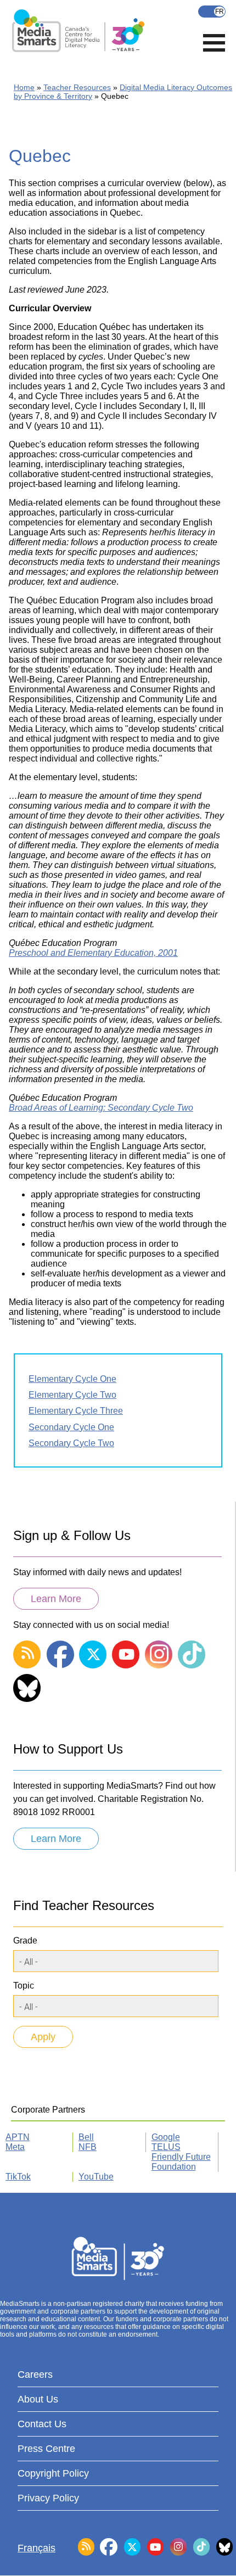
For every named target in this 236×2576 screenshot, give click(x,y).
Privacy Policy (48, 2498)
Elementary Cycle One (72, 1379)
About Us (38, 2399)
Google (166, 2137)
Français (212, 12)
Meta (15, 2147)
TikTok (18, 2177)
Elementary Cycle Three (76, 1411)
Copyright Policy (53, 2473)
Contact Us (42, 2424)
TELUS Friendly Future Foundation (181, 2157)
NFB (88, 2147)
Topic (24, 1986)
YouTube (96, 2177)
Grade (25, 1941)
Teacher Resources (77, 87)
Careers (35, 2375)
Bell (86, 2137)
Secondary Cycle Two (71, 1443)
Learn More (56, 1599)
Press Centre (46, 2449)
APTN (18, 2137)
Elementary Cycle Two (72, 1395)
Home (24, 87)
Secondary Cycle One (71, 1427)
